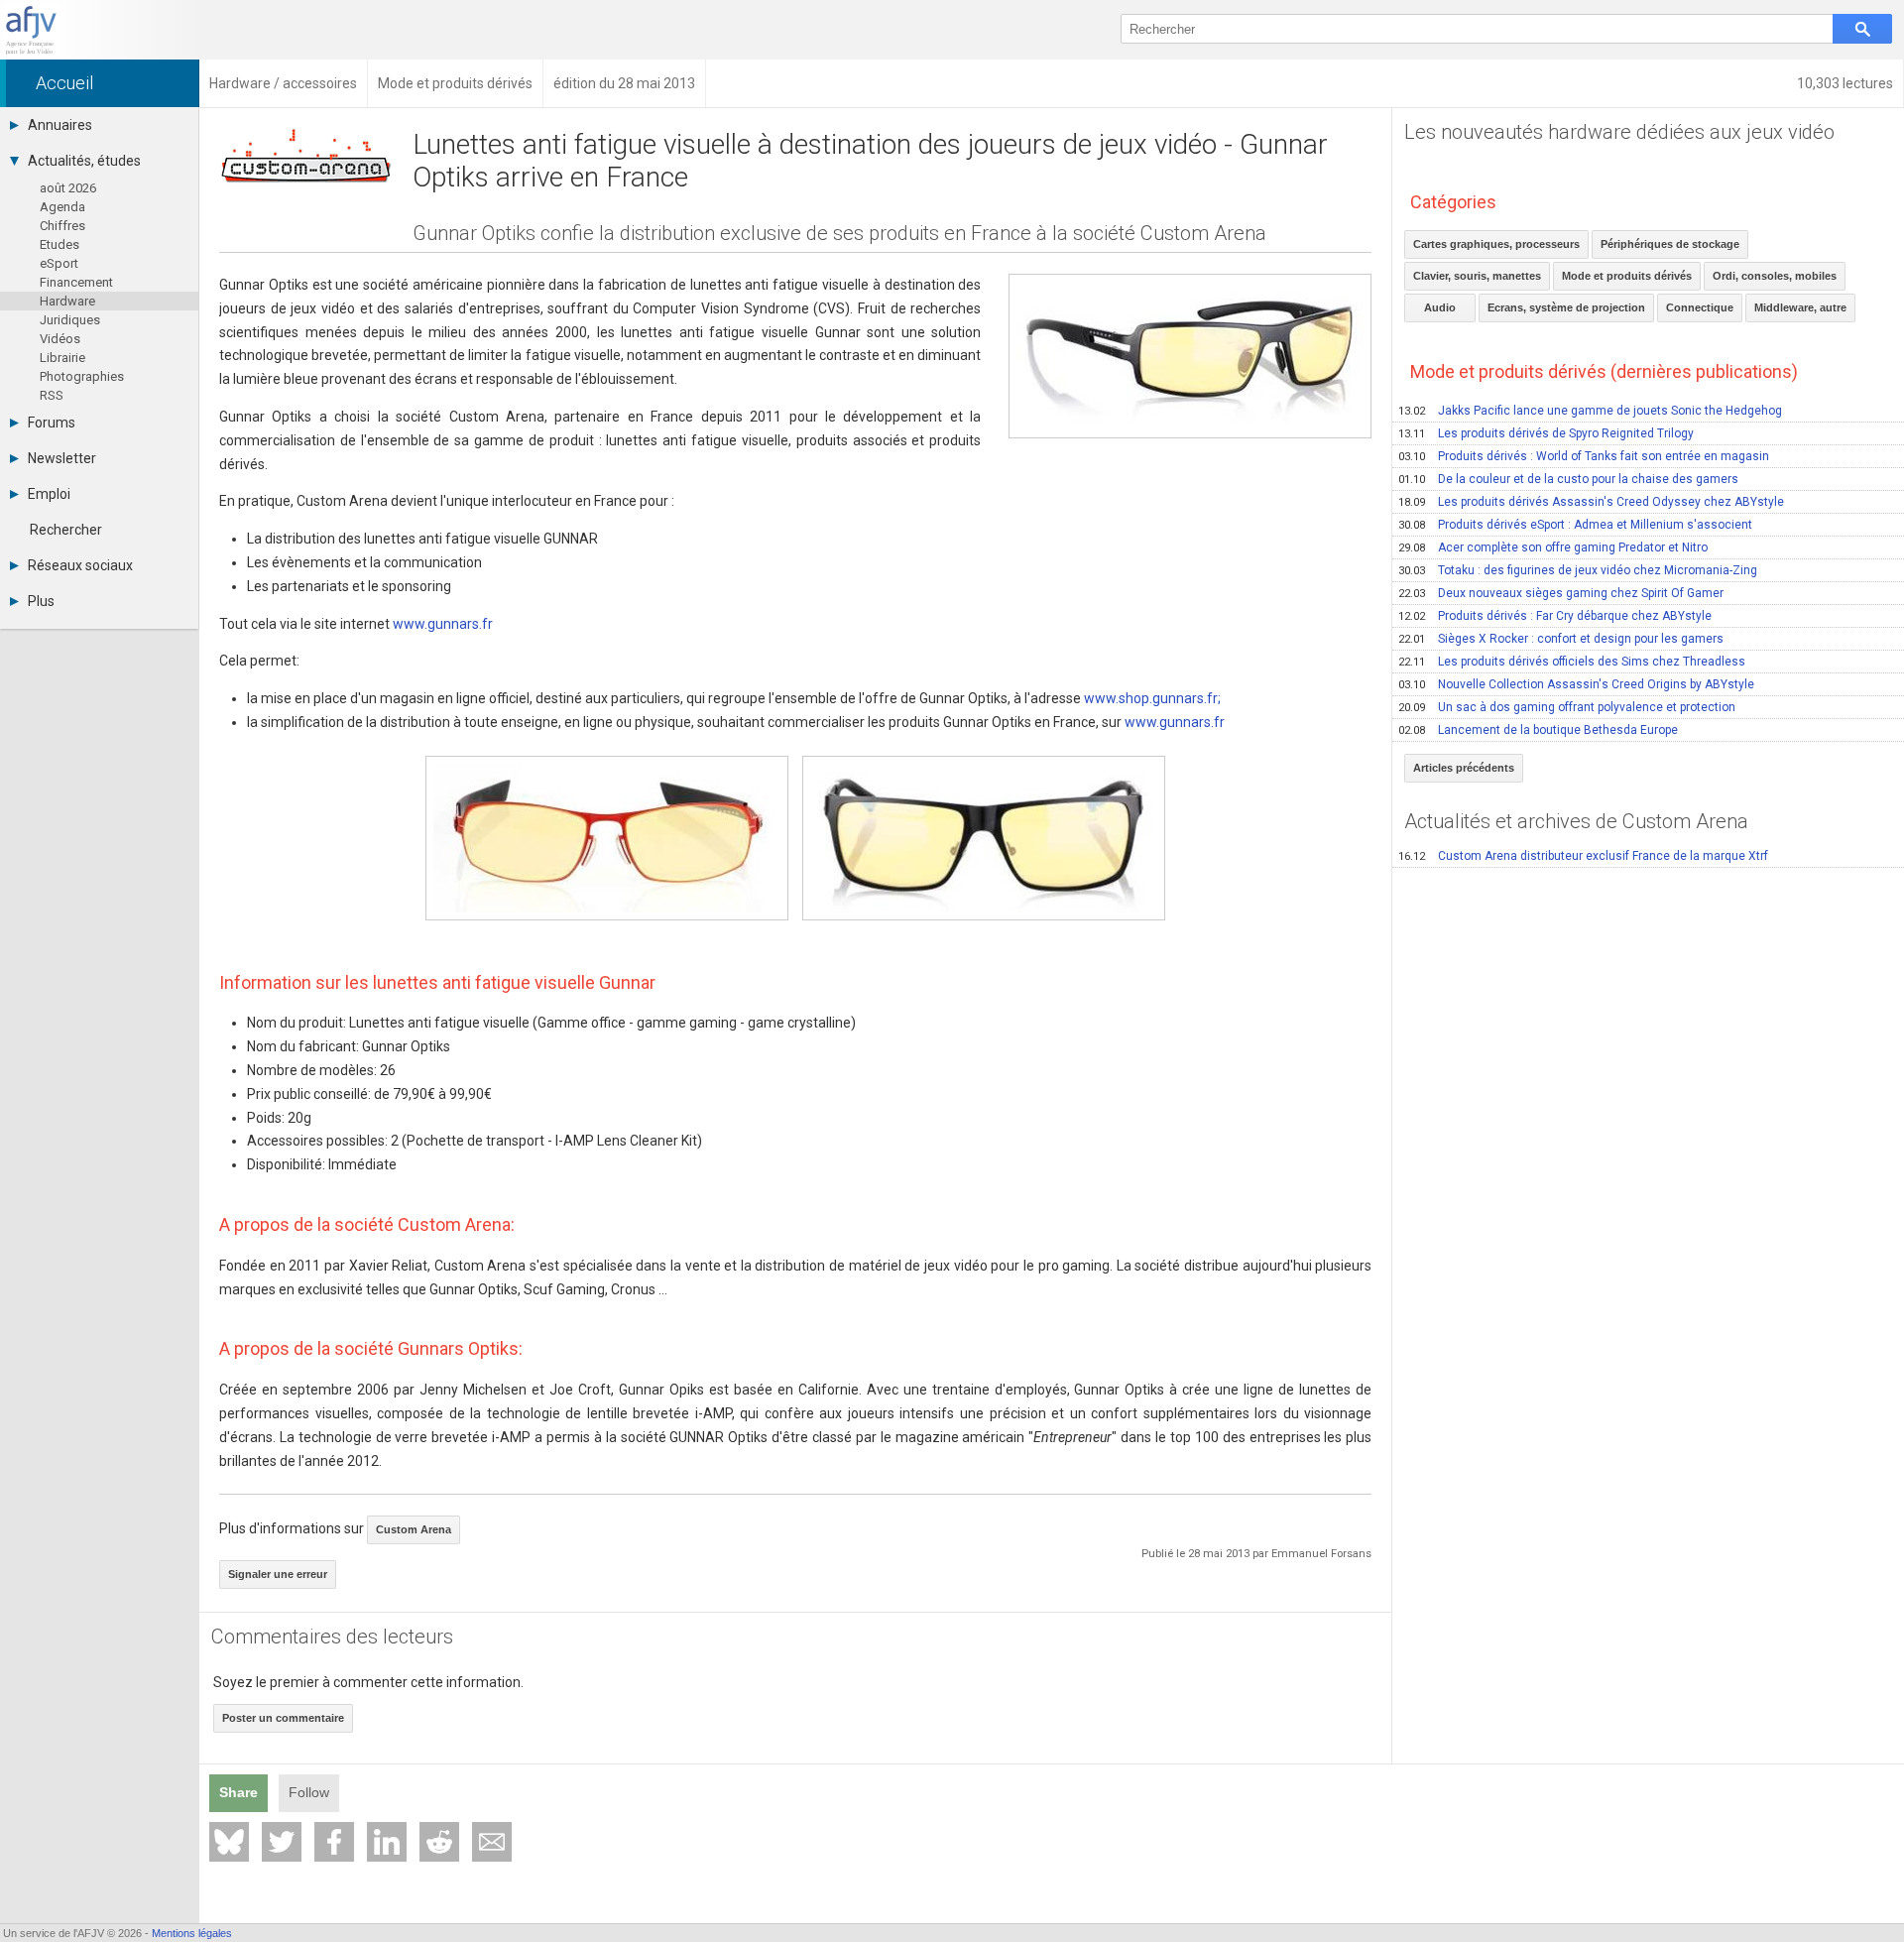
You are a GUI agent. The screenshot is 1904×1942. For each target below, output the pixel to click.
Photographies (82, 376)
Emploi (49, 494)
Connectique (1700, 307)
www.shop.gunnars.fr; (1152, 698)
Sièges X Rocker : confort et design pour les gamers (1561, 639)
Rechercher (66, 530)
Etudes (59, 244)
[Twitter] (282, 1842)
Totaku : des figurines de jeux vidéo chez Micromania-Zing (1578, 570)
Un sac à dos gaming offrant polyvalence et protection (1567, 707)
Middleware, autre (1800, 307)
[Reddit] (439, 1842)
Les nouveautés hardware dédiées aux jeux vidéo (1619, 132)
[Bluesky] (229, 1842)
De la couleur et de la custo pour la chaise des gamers (1568, 479)
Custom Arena (414, 1529)
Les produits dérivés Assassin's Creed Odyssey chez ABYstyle (1591, 502)
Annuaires (60, 125)
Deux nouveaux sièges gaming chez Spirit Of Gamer (1561, 593)
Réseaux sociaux (80, 565)
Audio (1440, 307)
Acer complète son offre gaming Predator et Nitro (1553, 547)
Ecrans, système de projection (1566, 307)
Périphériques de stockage (1670, 244)
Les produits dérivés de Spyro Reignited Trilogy (1546, 433)
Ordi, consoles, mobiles (1775, 276)
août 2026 (68, 188)
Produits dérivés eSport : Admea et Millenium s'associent (1575, 525)
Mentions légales (192, 1933)
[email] (492, 1842)
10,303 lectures (1845, 83)
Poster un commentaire (283, 1718)
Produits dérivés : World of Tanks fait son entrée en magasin (1584, 456)
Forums (52, 423)
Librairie (62, 358)
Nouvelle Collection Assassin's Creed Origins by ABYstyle (1576, 684)
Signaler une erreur (278, 1574)
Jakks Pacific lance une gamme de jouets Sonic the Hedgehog (1590, 411)
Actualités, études (84, 161)
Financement (76, 282)
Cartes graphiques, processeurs (1496, 244)
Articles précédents (1464, 768)
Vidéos (60, 339)
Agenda (62, 207)
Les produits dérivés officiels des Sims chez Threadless (1572, 662)
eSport (59, 263)
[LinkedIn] (387, 1842)
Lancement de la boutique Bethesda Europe (1538, 730)
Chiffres (62, 226)
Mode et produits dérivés (1627, 276)
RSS (52, 395)
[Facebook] (334, 1842)
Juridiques (70, 320)
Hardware (67, 301)
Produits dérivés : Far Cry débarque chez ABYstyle (1555, 616)
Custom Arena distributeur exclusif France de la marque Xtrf (1583, 856)
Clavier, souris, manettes (1477, 276)
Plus (41, 601)
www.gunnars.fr (443, 624)
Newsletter (62, 458)
